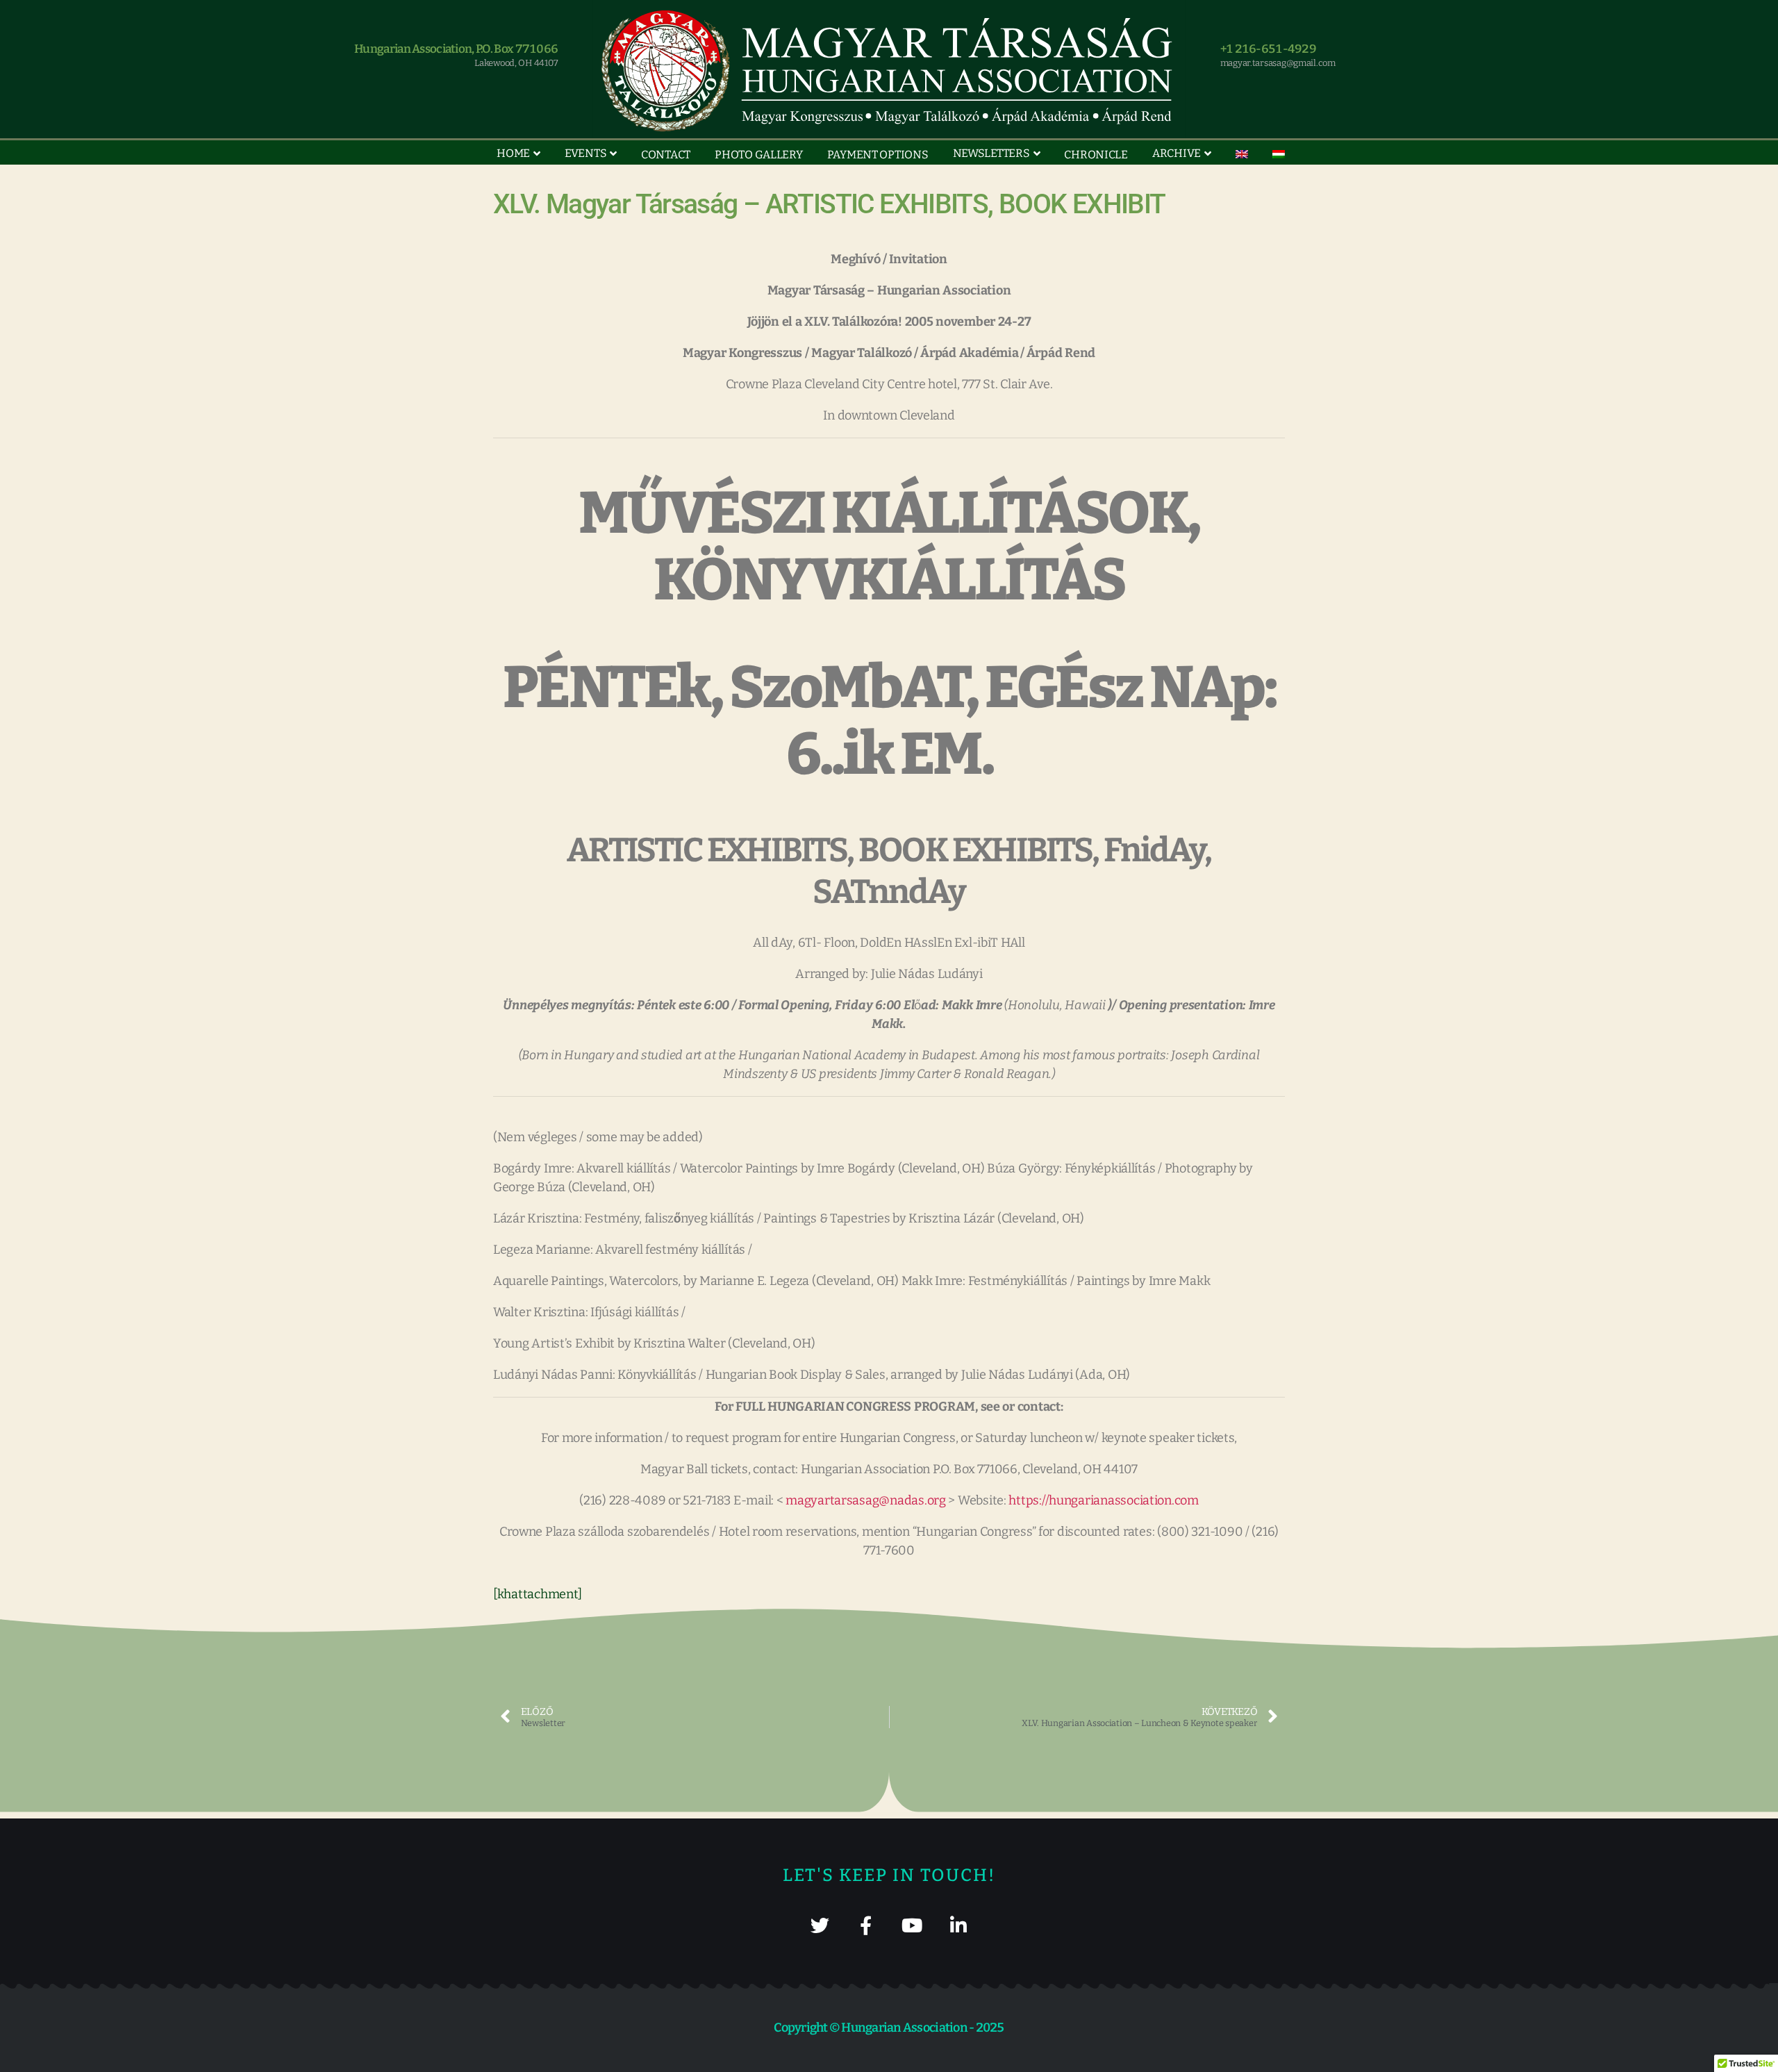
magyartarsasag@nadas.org (866, 1500)
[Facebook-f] (866, 1925)
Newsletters (991, 153)
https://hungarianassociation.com (1103, 1500)
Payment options (878, 155)
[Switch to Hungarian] (1279, 154)
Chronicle (1096, 155)
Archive (1177, 153)
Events (585, 153)
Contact (666, 155)
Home (513, 153)
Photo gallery (759, 155)
